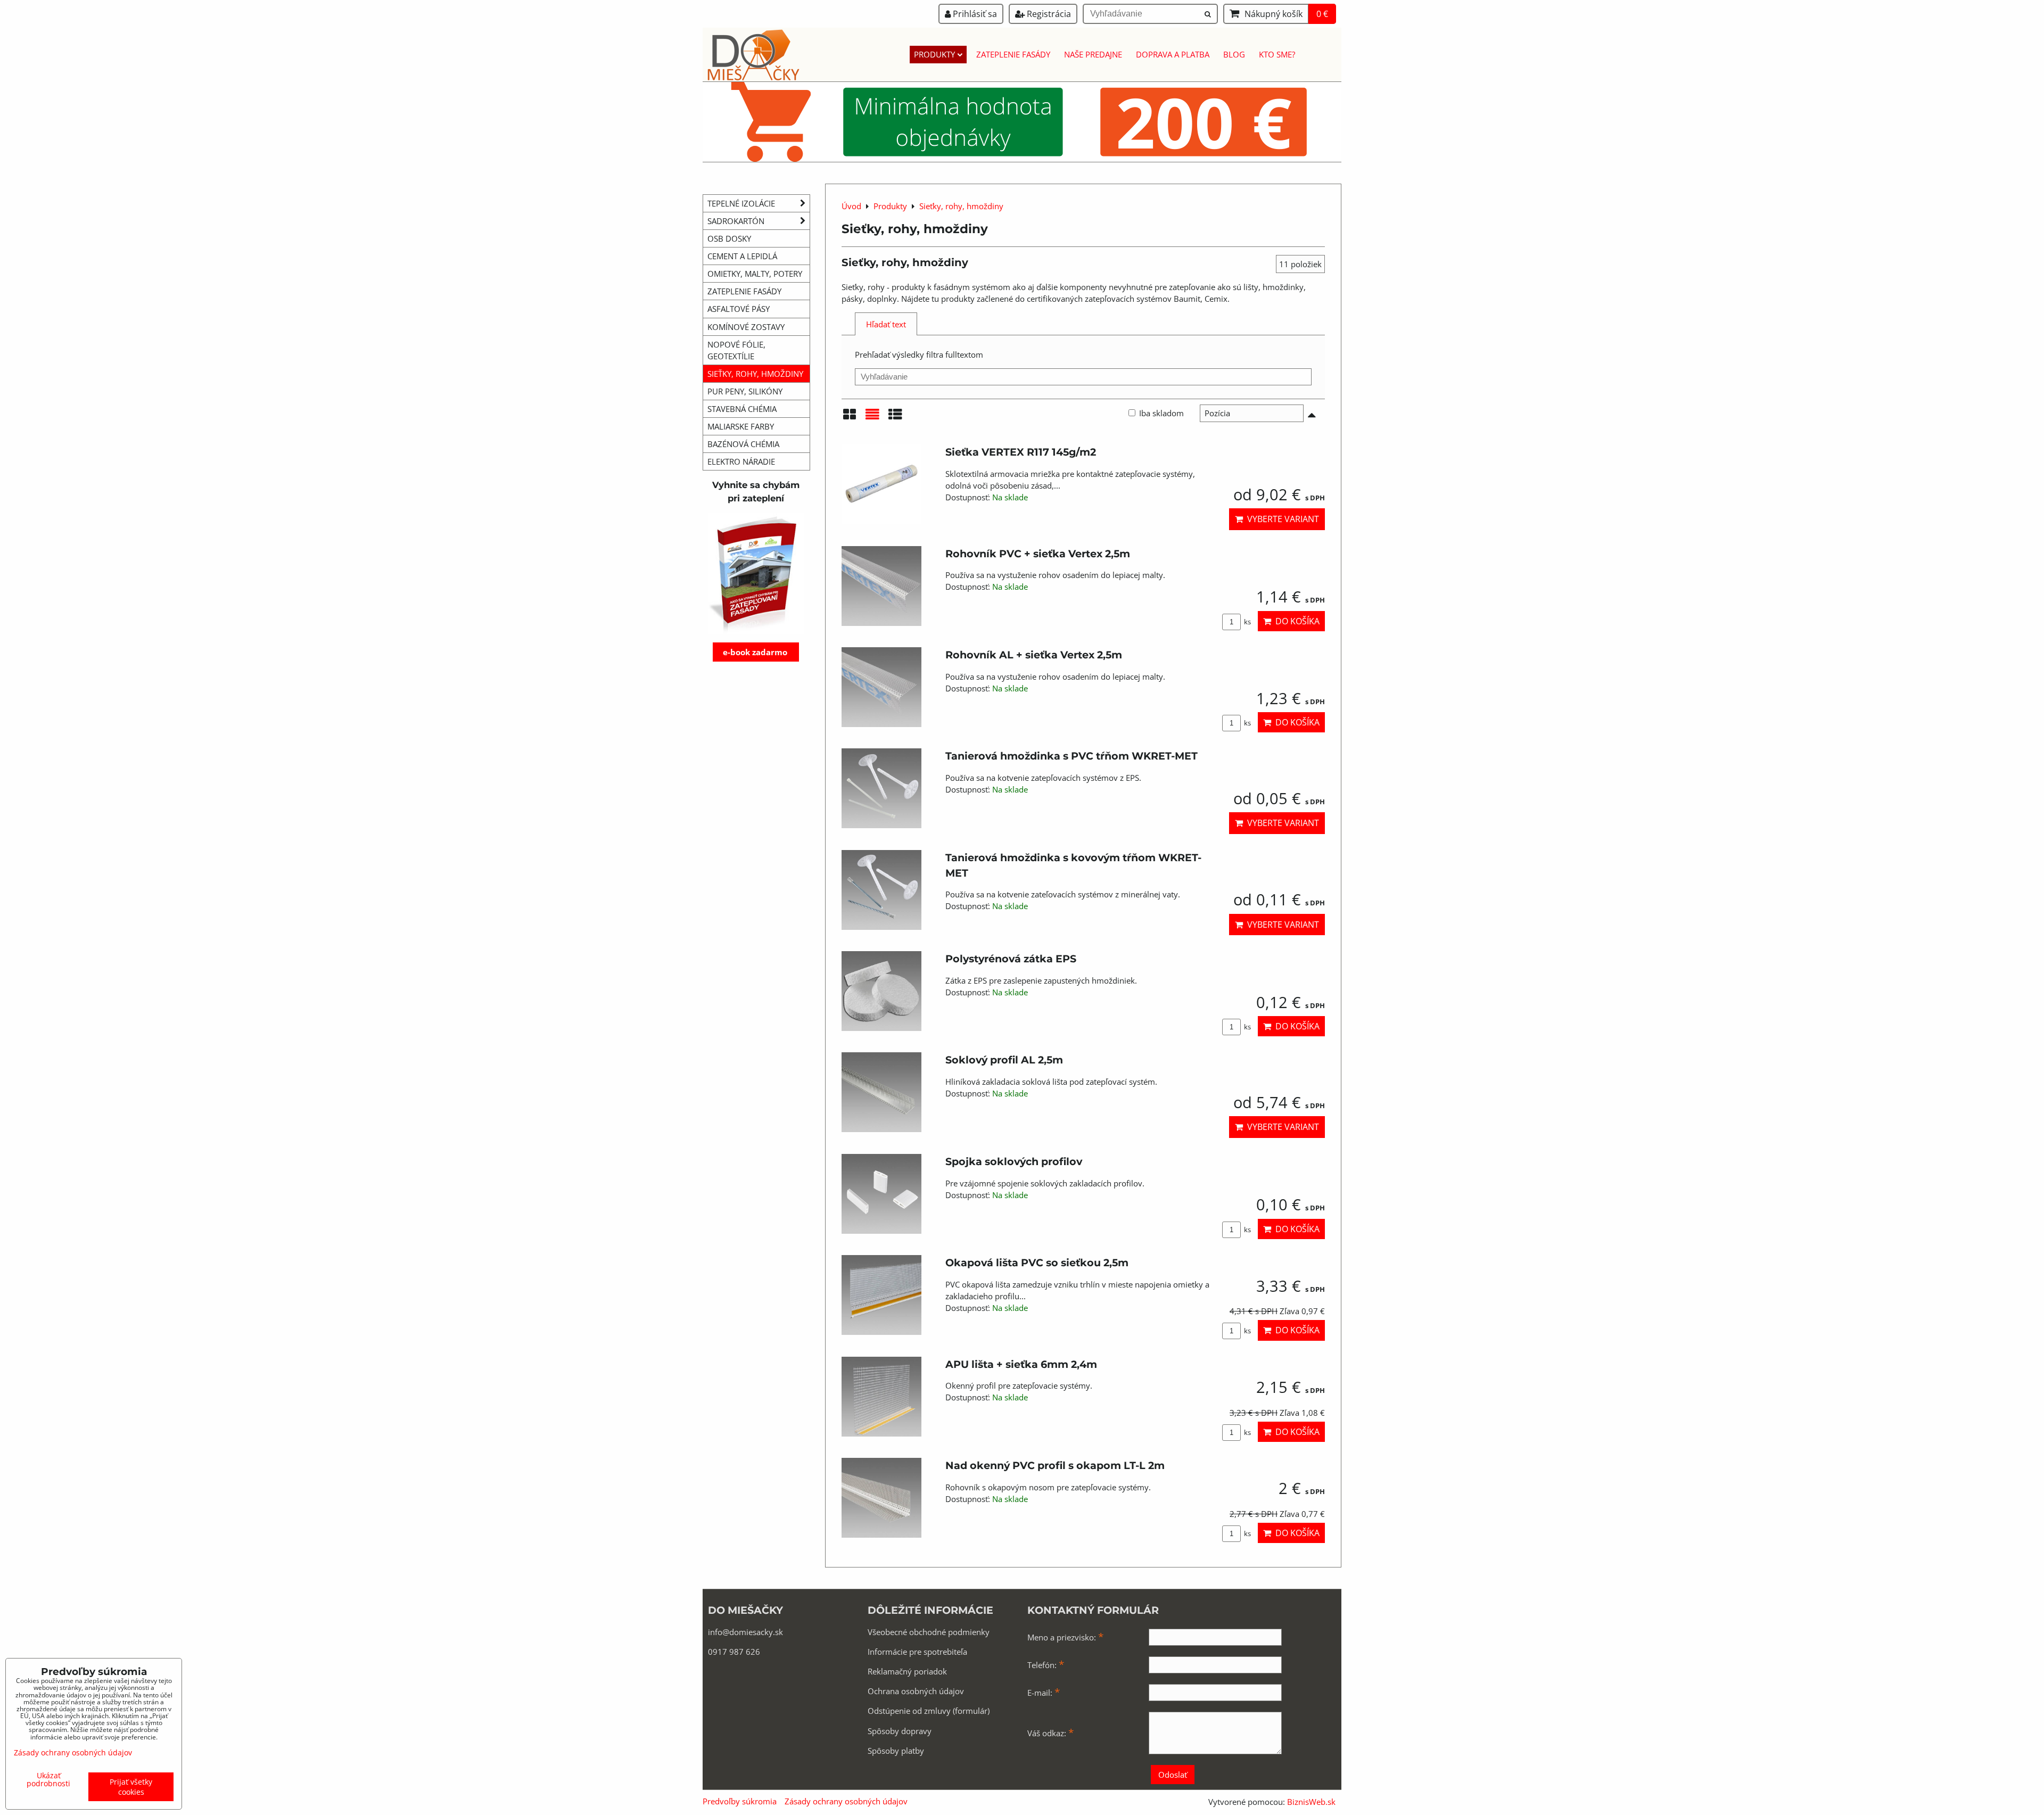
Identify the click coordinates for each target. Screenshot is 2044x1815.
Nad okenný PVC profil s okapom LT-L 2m (1055, 1465)
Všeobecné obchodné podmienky (929, 1632)
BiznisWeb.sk (1311, 1802)
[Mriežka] (850, 418)
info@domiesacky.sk (745, 1632)
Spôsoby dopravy (900, 1731)
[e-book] (756, 574)
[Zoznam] (872, 418)
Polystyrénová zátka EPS (1011, 959)
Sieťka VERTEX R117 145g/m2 (1021, 452)
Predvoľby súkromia (740, 1801)
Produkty (934, 54)
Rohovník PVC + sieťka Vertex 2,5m (1038, 554)
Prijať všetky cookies (131, 1787)
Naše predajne (1093, 54)
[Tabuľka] (895, 418)
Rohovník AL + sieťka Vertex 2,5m (1034, 655)
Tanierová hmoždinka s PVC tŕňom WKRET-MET (1072, 756)
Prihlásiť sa (974, 14)
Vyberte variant (1281, 519)
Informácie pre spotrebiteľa (917, 1652)
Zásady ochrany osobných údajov (846, 1801)
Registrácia (1048, 14)
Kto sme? (1277, 54)
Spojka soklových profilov (1014, 1161)
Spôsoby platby (896, 1751)
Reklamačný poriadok (907, 1671)
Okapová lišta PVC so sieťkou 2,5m (1037, 1263)
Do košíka (1295, 621)
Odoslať (1173, 1775)
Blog (1234, 54)
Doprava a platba (1173, 54)
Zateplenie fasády (1013, 54)
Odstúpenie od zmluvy (909, 1711)
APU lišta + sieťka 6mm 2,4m (1021, 1364)
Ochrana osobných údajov (916, 1691)
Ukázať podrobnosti (48, 1779)
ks (1247, 622)
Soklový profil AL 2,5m (1004, 1060)
